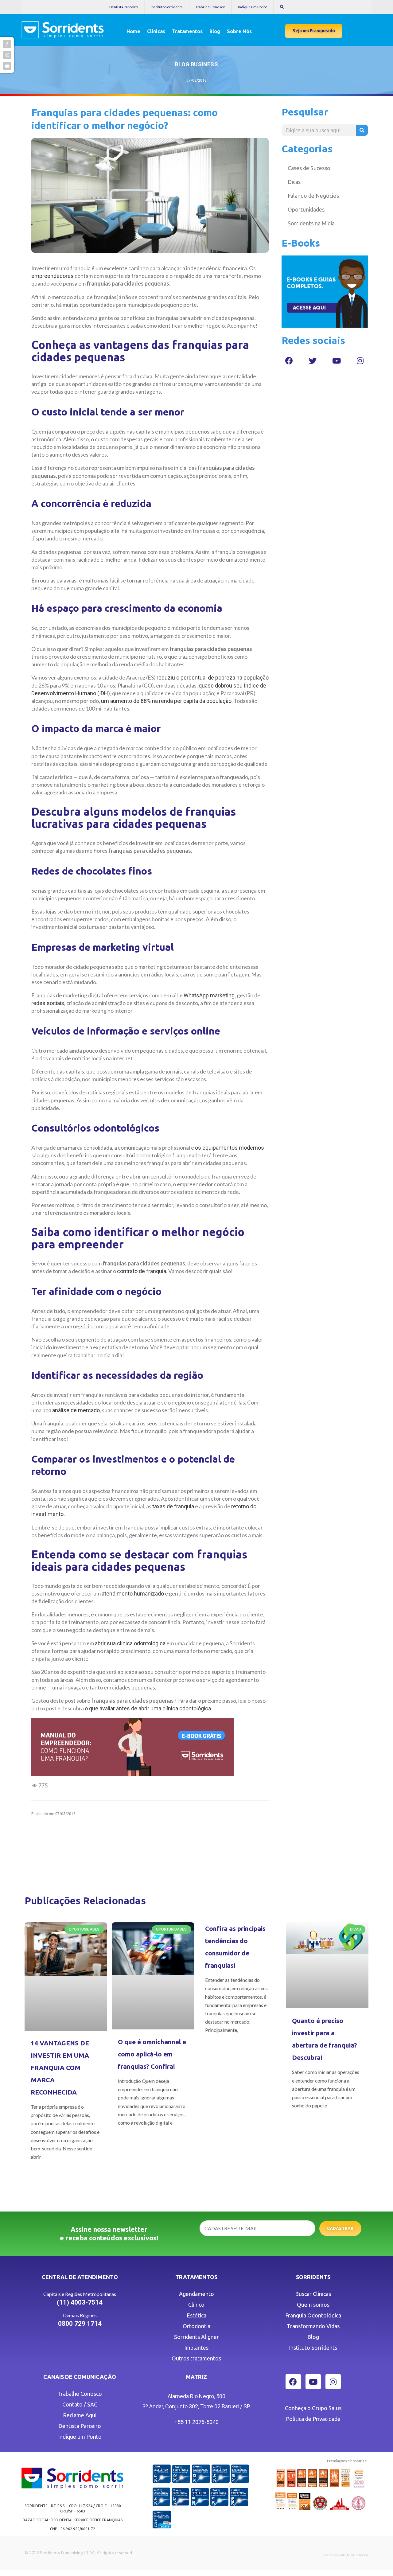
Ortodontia (196, 2326)
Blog (215, 31)
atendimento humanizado (133, 1594)
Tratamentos (187, 31)
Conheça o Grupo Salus (313, 2408)
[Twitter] (313, 360)
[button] (314, 31)
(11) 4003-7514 (80, 2302)
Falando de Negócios (313, 196)
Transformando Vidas (313, 2326)
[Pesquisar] (362, 130)
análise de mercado (76, 1410)
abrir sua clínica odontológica (130, 1643)
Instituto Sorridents (167, 7)
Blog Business (196, 64)
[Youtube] (337, 360)
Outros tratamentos (196, 2358)
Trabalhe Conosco (210, 7)
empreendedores (53, 276)
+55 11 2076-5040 (196, 2422)
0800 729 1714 (80, 2324)
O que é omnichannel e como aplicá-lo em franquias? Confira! (152, 2054)
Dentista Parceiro (124, 7)
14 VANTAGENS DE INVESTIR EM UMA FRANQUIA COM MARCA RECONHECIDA (60, 2067)
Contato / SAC (80, 2404)
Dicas (294, 182)
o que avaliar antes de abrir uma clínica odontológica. (148, 1708)
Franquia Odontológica (313, 2315)
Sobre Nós (239, 31)
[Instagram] (360, 360)
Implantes (196, 2348)
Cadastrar (340, 2228)
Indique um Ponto (253, 7)
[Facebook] (289, 360)
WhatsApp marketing (209, 995)
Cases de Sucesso (309, 168)
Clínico (196, 2305)
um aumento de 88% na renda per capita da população (166, 701)
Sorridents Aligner (196, 2337)
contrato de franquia (142, 1271)
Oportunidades (306, 209)
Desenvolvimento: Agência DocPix (345, 2555)
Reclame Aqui (80, 2415)
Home (133, 31)
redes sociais (48, 1003)
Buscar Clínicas (313, 2294)
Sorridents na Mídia (311, 223)
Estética (196, 2315)
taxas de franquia (173, 1506)
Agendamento (196, 2294)
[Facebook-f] (7, 44)
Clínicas (156, 31)
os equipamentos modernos (230, 1148)
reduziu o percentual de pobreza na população (213, 678)
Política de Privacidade (313, 2419)
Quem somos (313, 2305)
